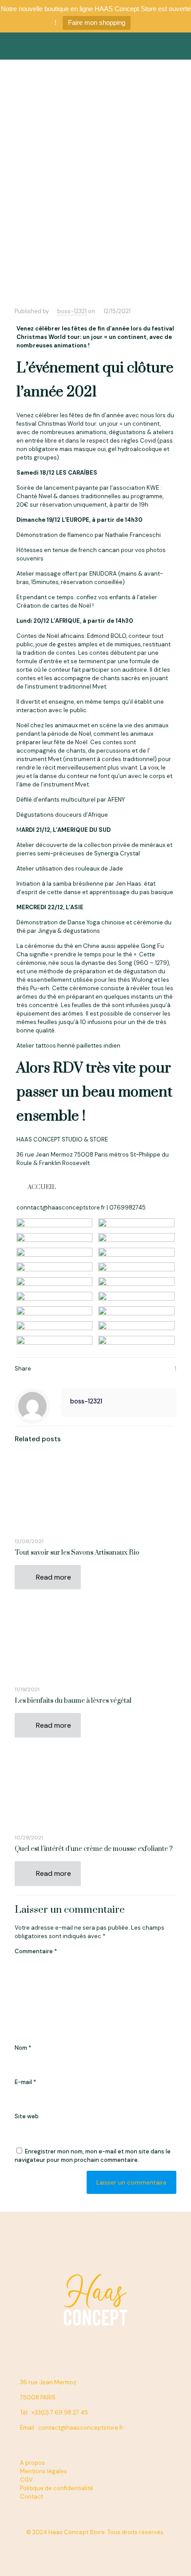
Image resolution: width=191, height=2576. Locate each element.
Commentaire (36, 1951)
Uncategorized (74, 236)
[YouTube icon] (91, 2545)
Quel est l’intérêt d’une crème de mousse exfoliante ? (94, 1849)
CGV (26, 2480)
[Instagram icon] (109, 2545)
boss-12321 (72, 311)
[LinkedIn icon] (100, 2545)
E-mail (25, 2082)
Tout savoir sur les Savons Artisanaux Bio (77, 1553)
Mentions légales (44, 2471)
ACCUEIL (42, 1187)
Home (29, 236)
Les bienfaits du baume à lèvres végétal (73, 1701)
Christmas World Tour (140, 236)
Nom (23, 2048)
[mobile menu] (179, 46)
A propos (32, 2463)
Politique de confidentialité (57, 2488)
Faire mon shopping (97, 22)
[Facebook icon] (82, 2545)
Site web (27, 2116)
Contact (32, 2497)
